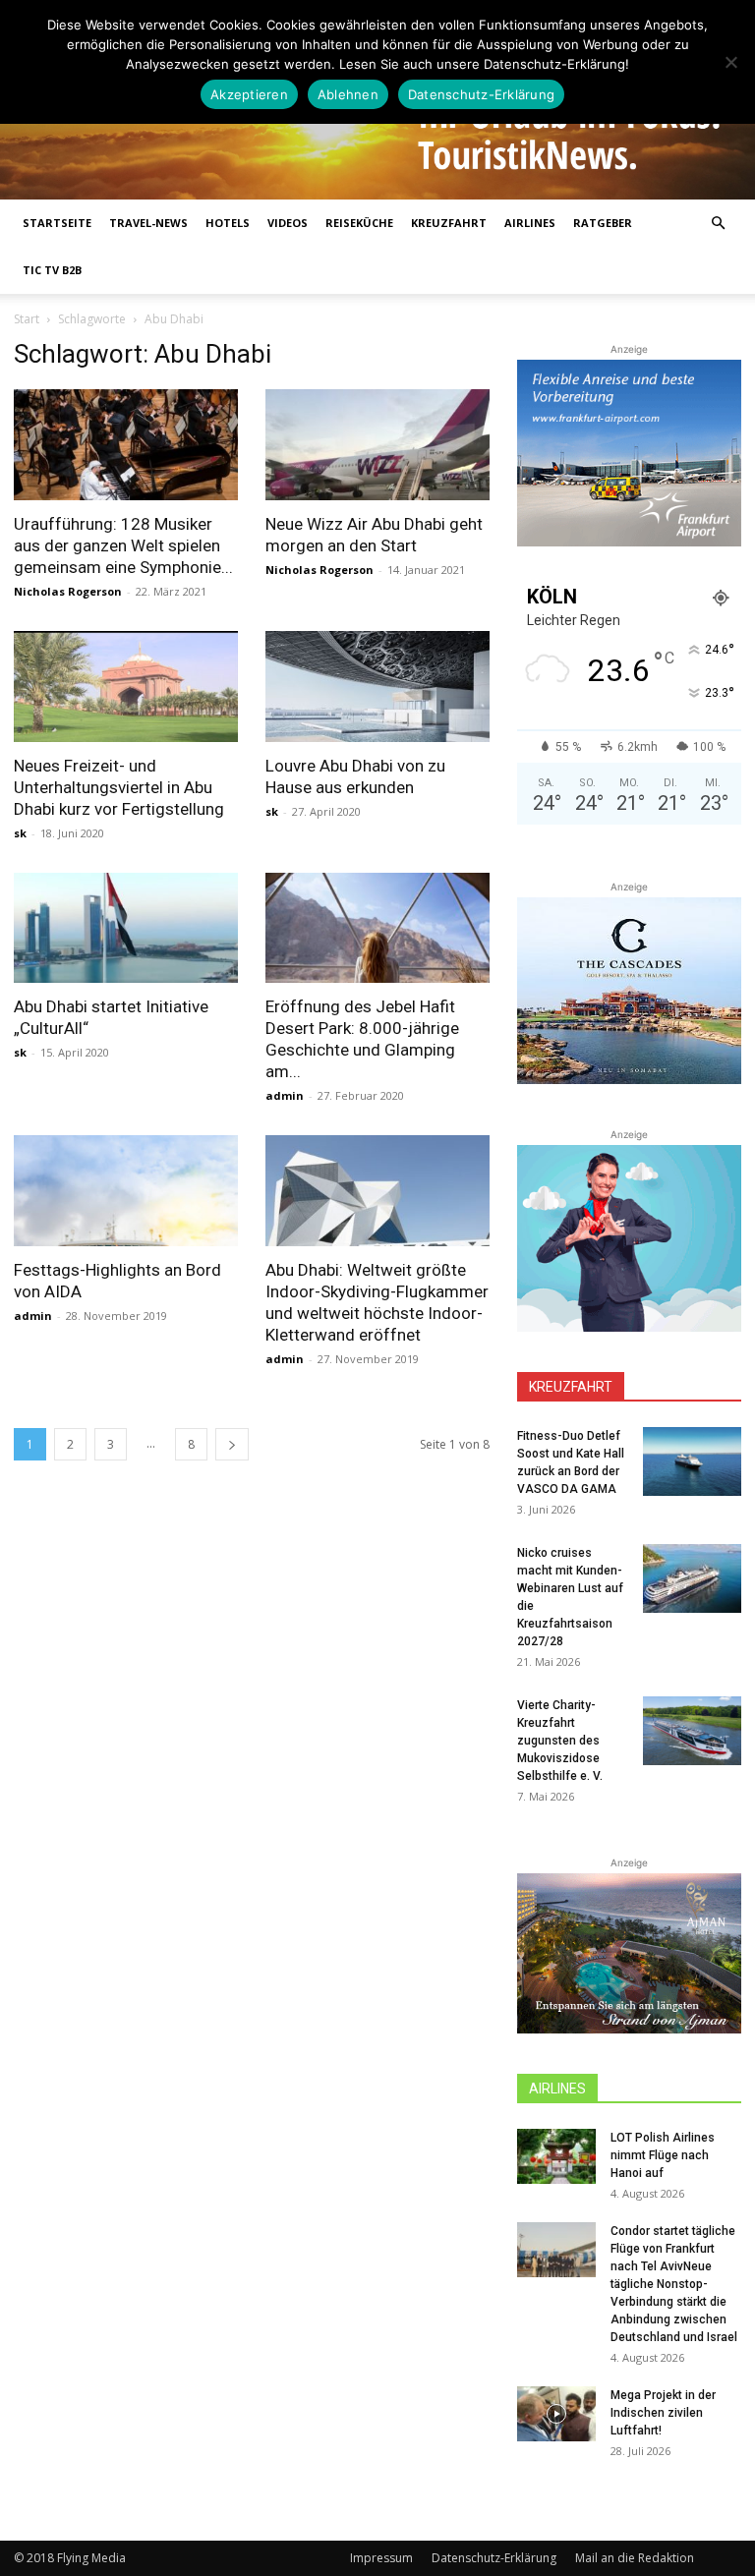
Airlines (530, 223)
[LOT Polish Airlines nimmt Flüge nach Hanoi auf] (556, 2156)
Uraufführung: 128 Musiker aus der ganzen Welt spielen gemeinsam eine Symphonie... (123, 545)
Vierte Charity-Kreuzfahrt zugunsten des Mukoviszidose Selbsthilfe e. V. (560, 1741)
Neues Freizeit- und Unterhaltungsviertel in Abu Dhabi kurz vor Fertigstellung (119, 787)
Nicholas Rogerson (68, 591)
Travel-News (148, 223)
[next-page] (232, 1444)
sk (20, 833)
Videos (288, 223)
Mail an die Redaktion (635, 2558)
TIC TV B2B (52, 270)
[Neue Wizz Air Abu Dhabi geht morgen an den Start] (377, 445)
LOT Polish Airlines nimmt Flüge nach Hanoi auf (663, 2155)
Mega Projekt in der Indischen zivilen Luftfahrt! (663, 2413)
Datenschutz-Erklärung (494, 2558)
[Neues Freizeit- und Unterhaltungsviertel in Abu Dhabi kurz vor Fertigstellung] (126, 687)
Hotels (228, 223)
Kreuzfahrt (449, 223)
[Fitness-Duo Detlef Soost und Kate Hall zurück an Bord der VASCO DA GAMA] (692, 1461)
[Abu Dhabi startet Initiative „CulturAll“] (126, 928)
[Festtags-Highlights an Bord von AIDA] (126, 1191)
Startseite (57, 223)
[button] (718, 224)
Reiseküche (359, 223)
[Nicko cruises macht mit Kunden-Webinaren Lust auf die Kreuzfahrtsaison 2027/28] (692, 1578)
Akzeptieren (249, 94)
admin (285, 1095)
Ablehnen (348, 94)
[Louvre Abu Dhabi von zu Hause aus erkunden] (377, 687)
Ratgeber (603, 223)
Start (27, 319)
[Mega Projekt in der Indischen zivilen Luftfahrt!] (556, 2414)
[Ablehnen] (730, 62)
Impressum (381, 2558)
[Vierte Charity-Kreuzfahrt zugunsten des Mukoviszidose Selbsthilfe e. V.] (692, 1731)
